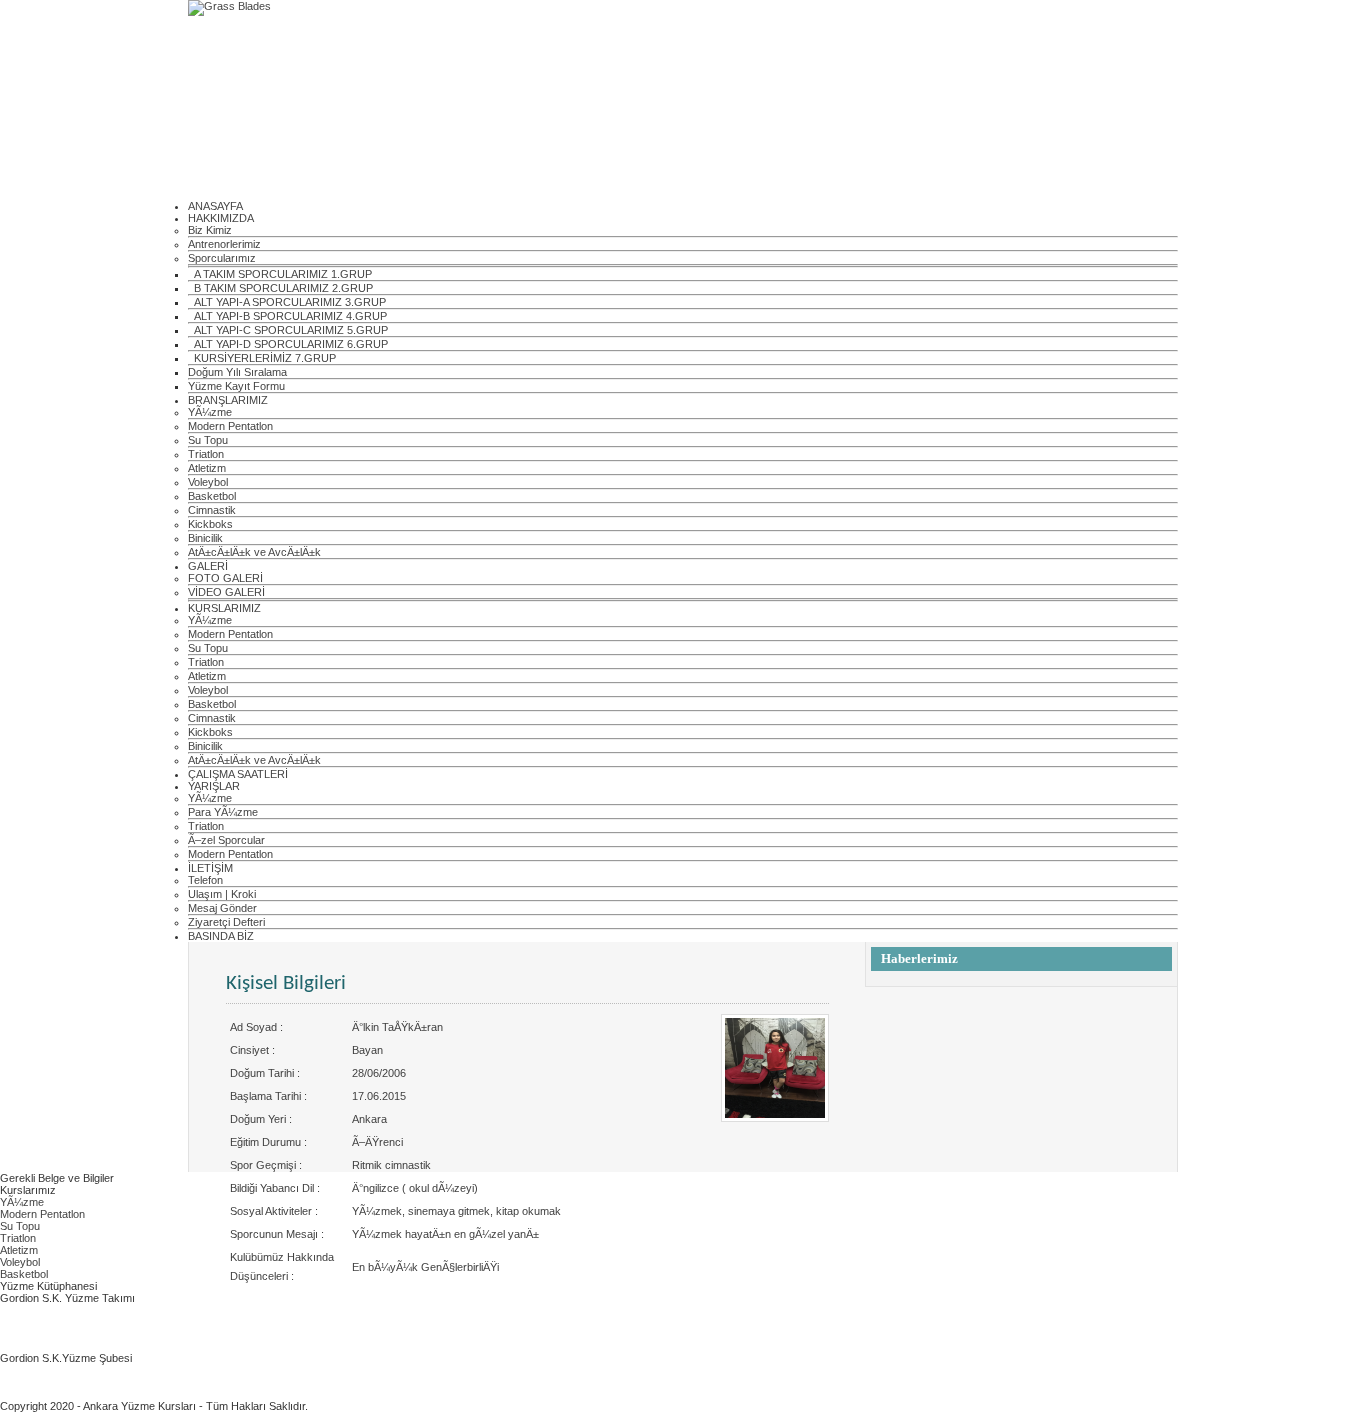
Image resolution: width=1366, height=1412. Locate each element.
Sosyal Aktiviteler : (274, 1211)
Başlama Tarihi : (268, 1096)
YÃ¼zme (210, 412)
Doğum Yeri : (261, 1119)
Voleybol (208, 482)
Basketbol (212, 496)
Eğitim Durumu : (268, 1142)
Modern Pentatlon (230, 426)
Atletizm (207, 468)
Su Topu (208, 440)
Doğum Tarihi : (265, 1073)
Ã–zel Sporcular (226, 840)
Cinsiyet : (252, 1050)
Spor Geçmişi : (266, 1165)
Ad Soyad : (256, 1027)
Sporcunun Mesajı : (277, 1234)
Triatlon (206, 454)
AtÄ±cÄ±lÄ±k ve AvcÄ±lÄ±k (254, 552)
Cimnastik (212, 510)
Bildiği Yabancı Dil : (275, 1188)
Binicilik (205, 538)
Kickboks (210, 524)
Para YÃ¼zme (223, 812)
